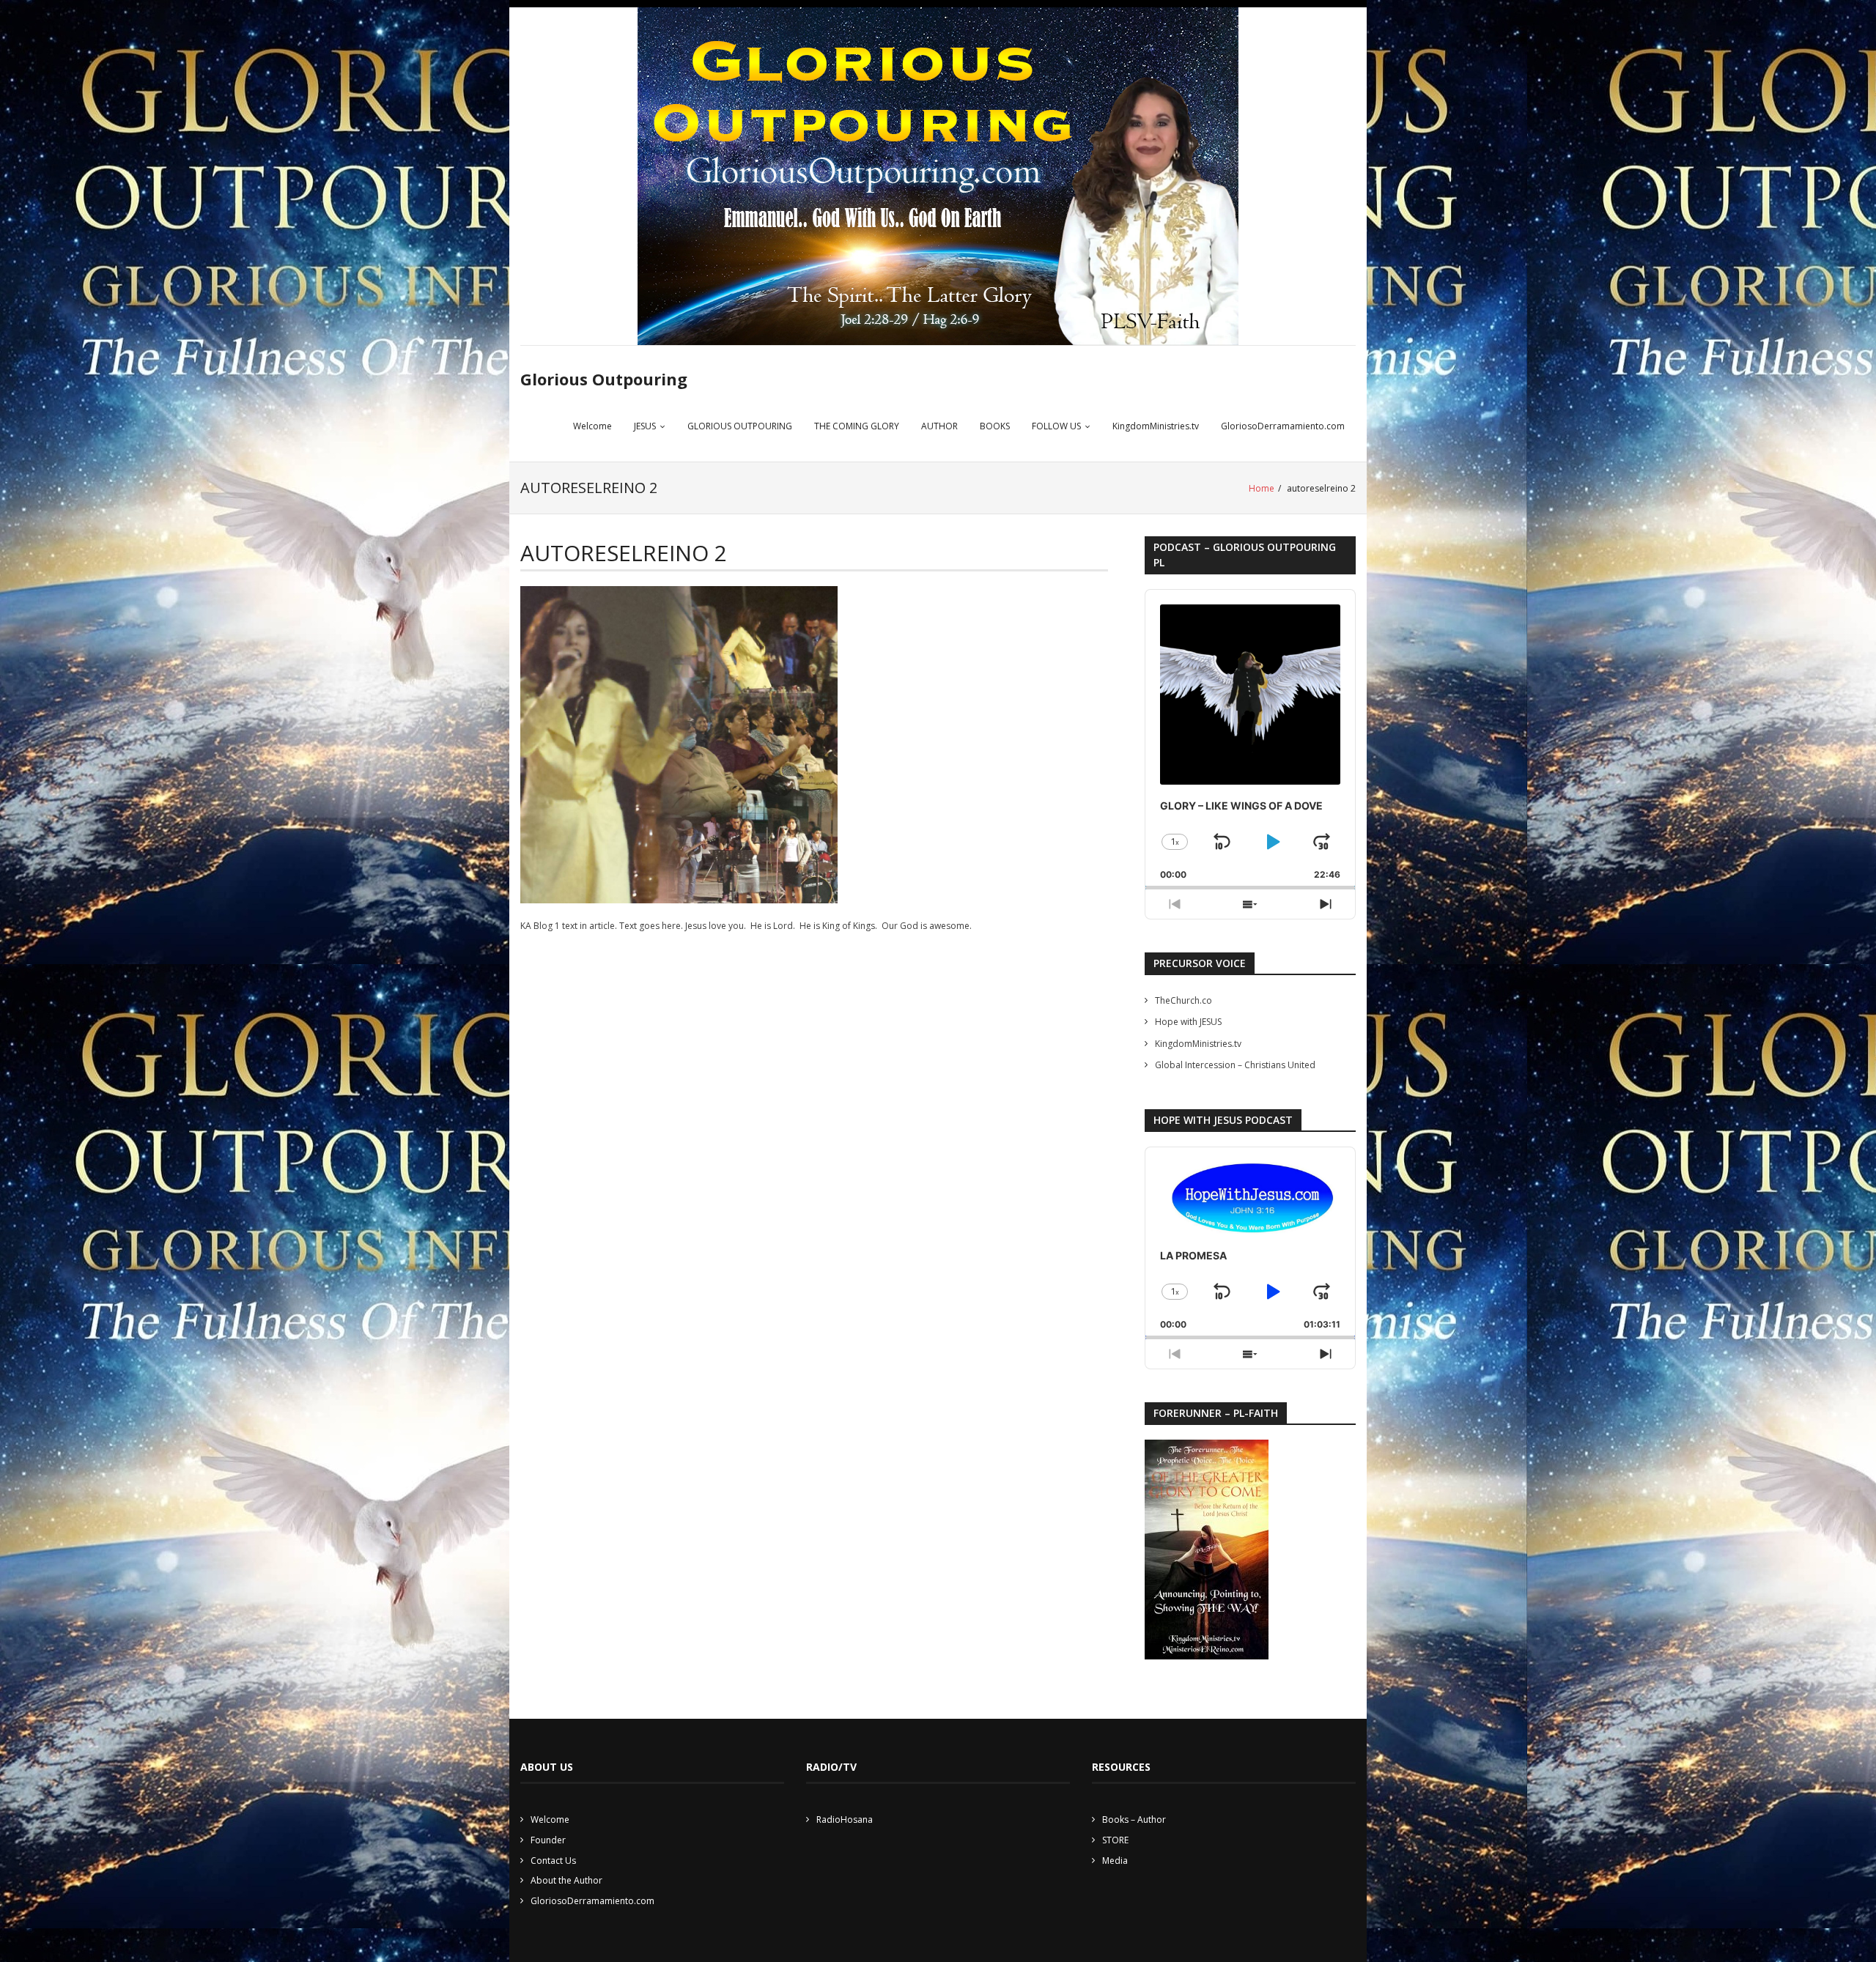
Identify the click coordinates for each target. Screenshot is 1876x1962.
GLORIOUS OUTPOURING (740, 426)
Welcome (592, 426)
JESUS (645, 426)
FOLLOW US (1056, 426)
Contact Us (553, 1861)
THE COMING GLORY (857, 426)
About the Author (566, 1880)
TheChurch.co (1183, 1000)
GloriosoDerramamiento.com (1283, 426)
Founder (548, 1840)
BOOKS (995, 426)
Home (1262, 488)
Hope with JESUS (1188, 1022)
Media (1115, 1861)
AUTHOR (939, 426)
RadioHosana (845, 1820)
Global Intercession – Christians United (1235, 1065)
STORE (1115, 1840)
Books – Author (1134, 1820)
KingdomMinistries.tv (1156, 426)
